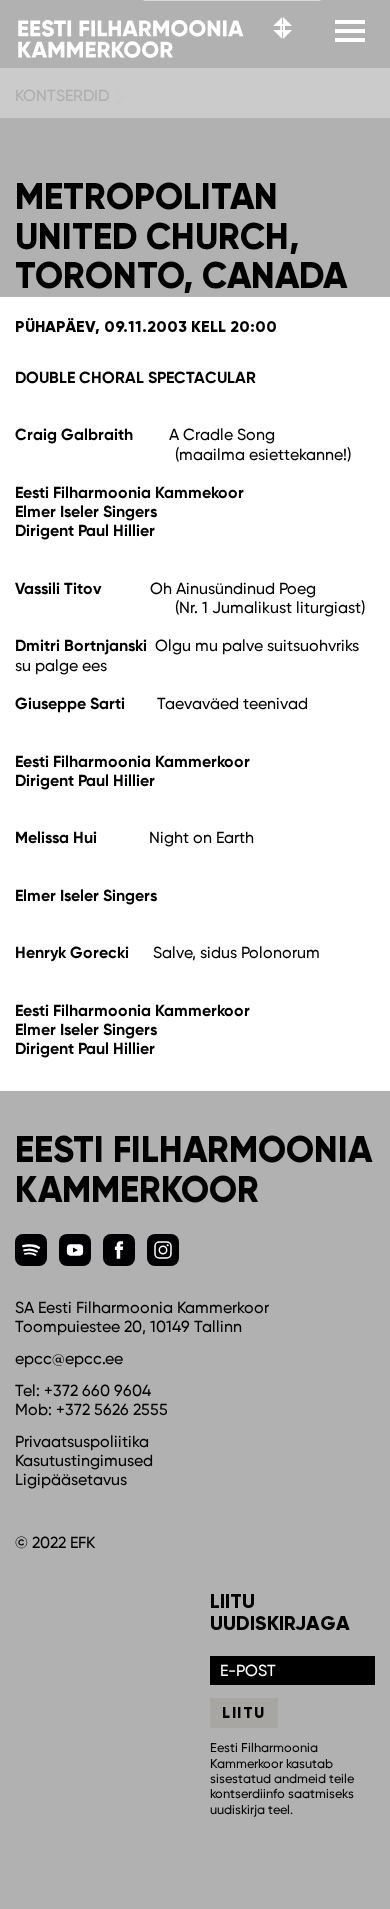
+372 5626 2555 (112, 1409)
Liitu (244, 1712)
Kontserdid (62, 95)
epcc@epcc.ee (69, 1358)
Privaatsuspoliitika (82, 1441)
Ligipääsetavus (71, 1479)
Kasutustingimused (84, 1460)
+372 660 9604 (97, 1390)
